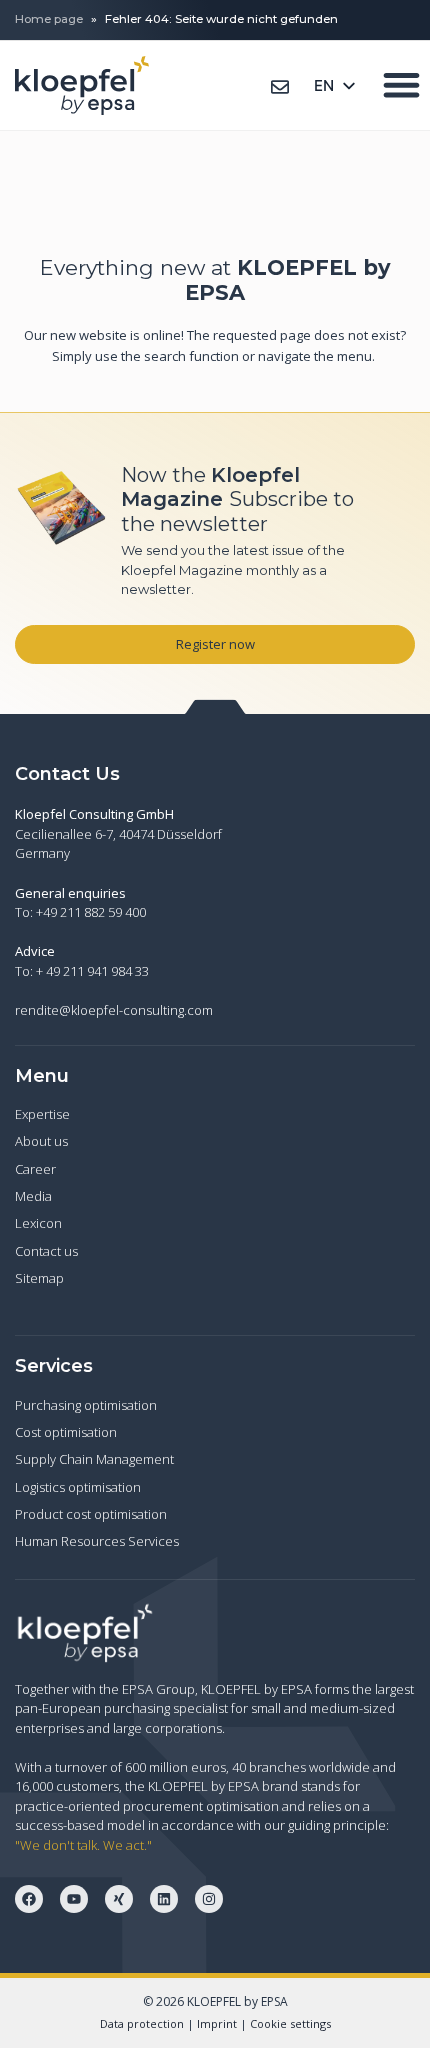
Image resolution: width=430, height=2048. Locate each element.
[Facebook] (29, 1899)
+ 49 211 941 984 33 (92, 971)
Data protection (142, 2023)
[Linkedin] (164, 1899)
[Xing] (119, 1899)
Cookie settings (290, 2023)
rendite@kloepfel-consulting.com (114, 1010)
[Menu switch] (401, 84)
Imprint (217, 2023)
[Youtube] (74, 1899)
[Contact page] (280, 87)
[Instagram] (209, 1899)
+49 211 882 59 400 (91, 912)
